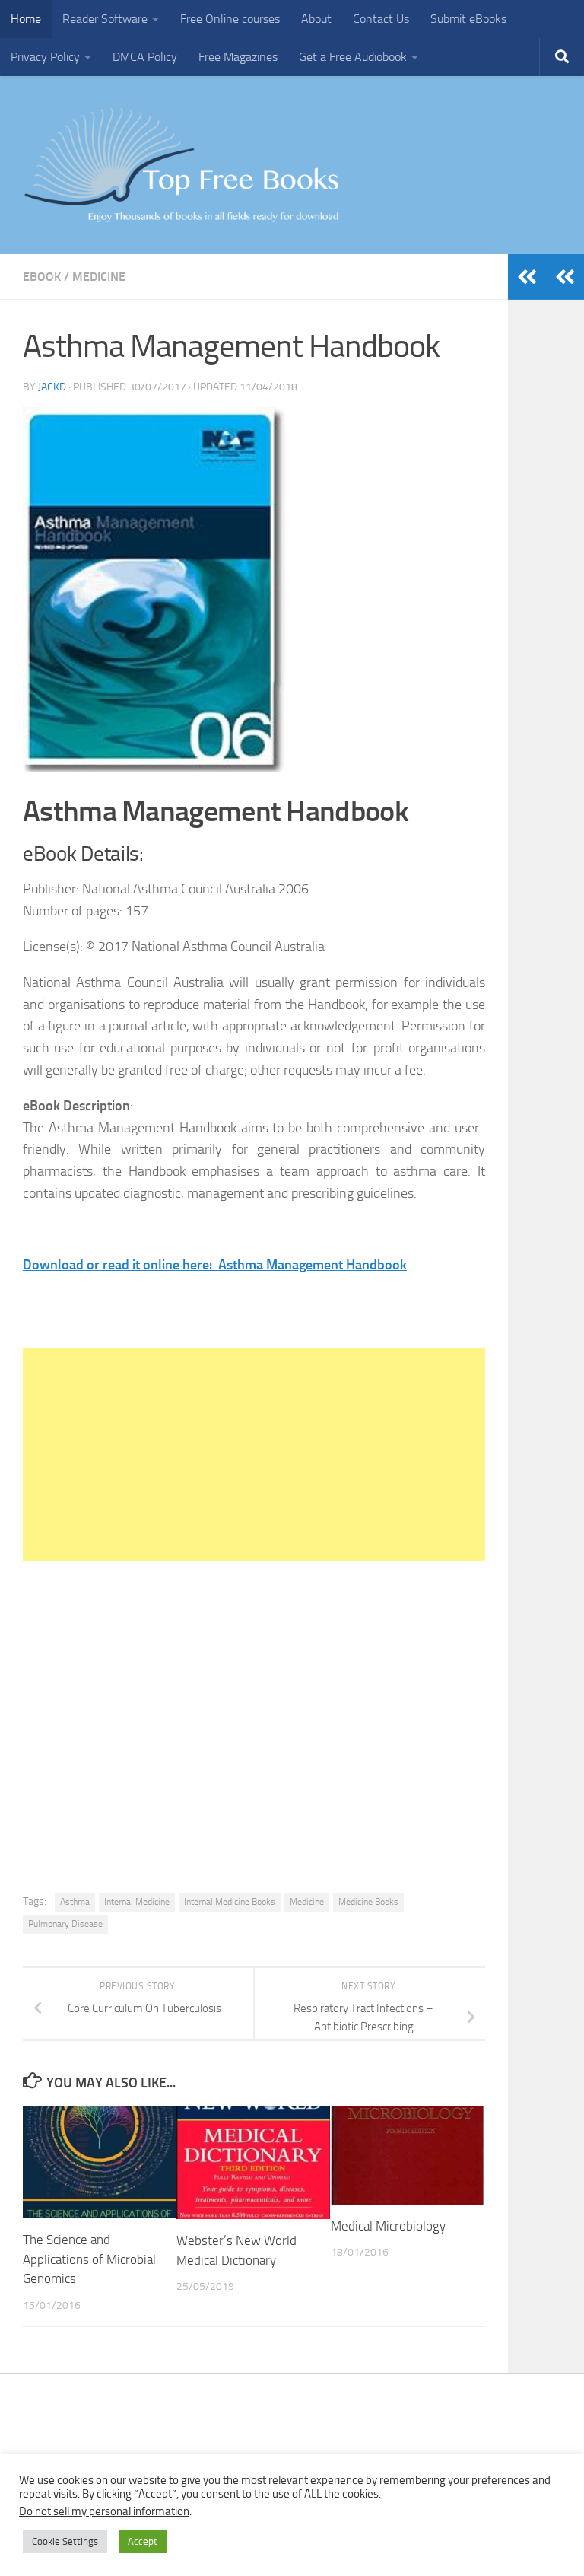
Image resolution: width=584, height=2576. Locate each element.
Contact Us (381, 19)
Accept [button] (143, 2541)
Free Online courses (230, 19)
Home (26, 19)
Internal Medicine (137, 1902)
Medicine (99, 277)
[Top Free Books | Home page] (181, 165)
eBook (42, 277)
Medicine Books (368, 1902)
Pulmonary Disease (65, 1924)
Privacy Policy (45, 57)
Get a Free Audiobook (353, 57)
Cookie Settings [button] (65, 2541)
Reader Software (105, 19)
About (316, 19)
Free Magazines (238, 57)
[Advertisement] (254, 1454)
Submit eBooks (468, 19)
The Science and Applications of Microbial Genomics (89, 2259)
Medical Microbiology (388, 2226)
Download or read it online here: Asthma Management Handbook (215, 1265)
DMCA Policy (145, 57)
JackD (52, 387)
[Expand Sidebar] (565, 277)
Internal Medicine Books (230, 1902)
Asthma (75, 1902)
